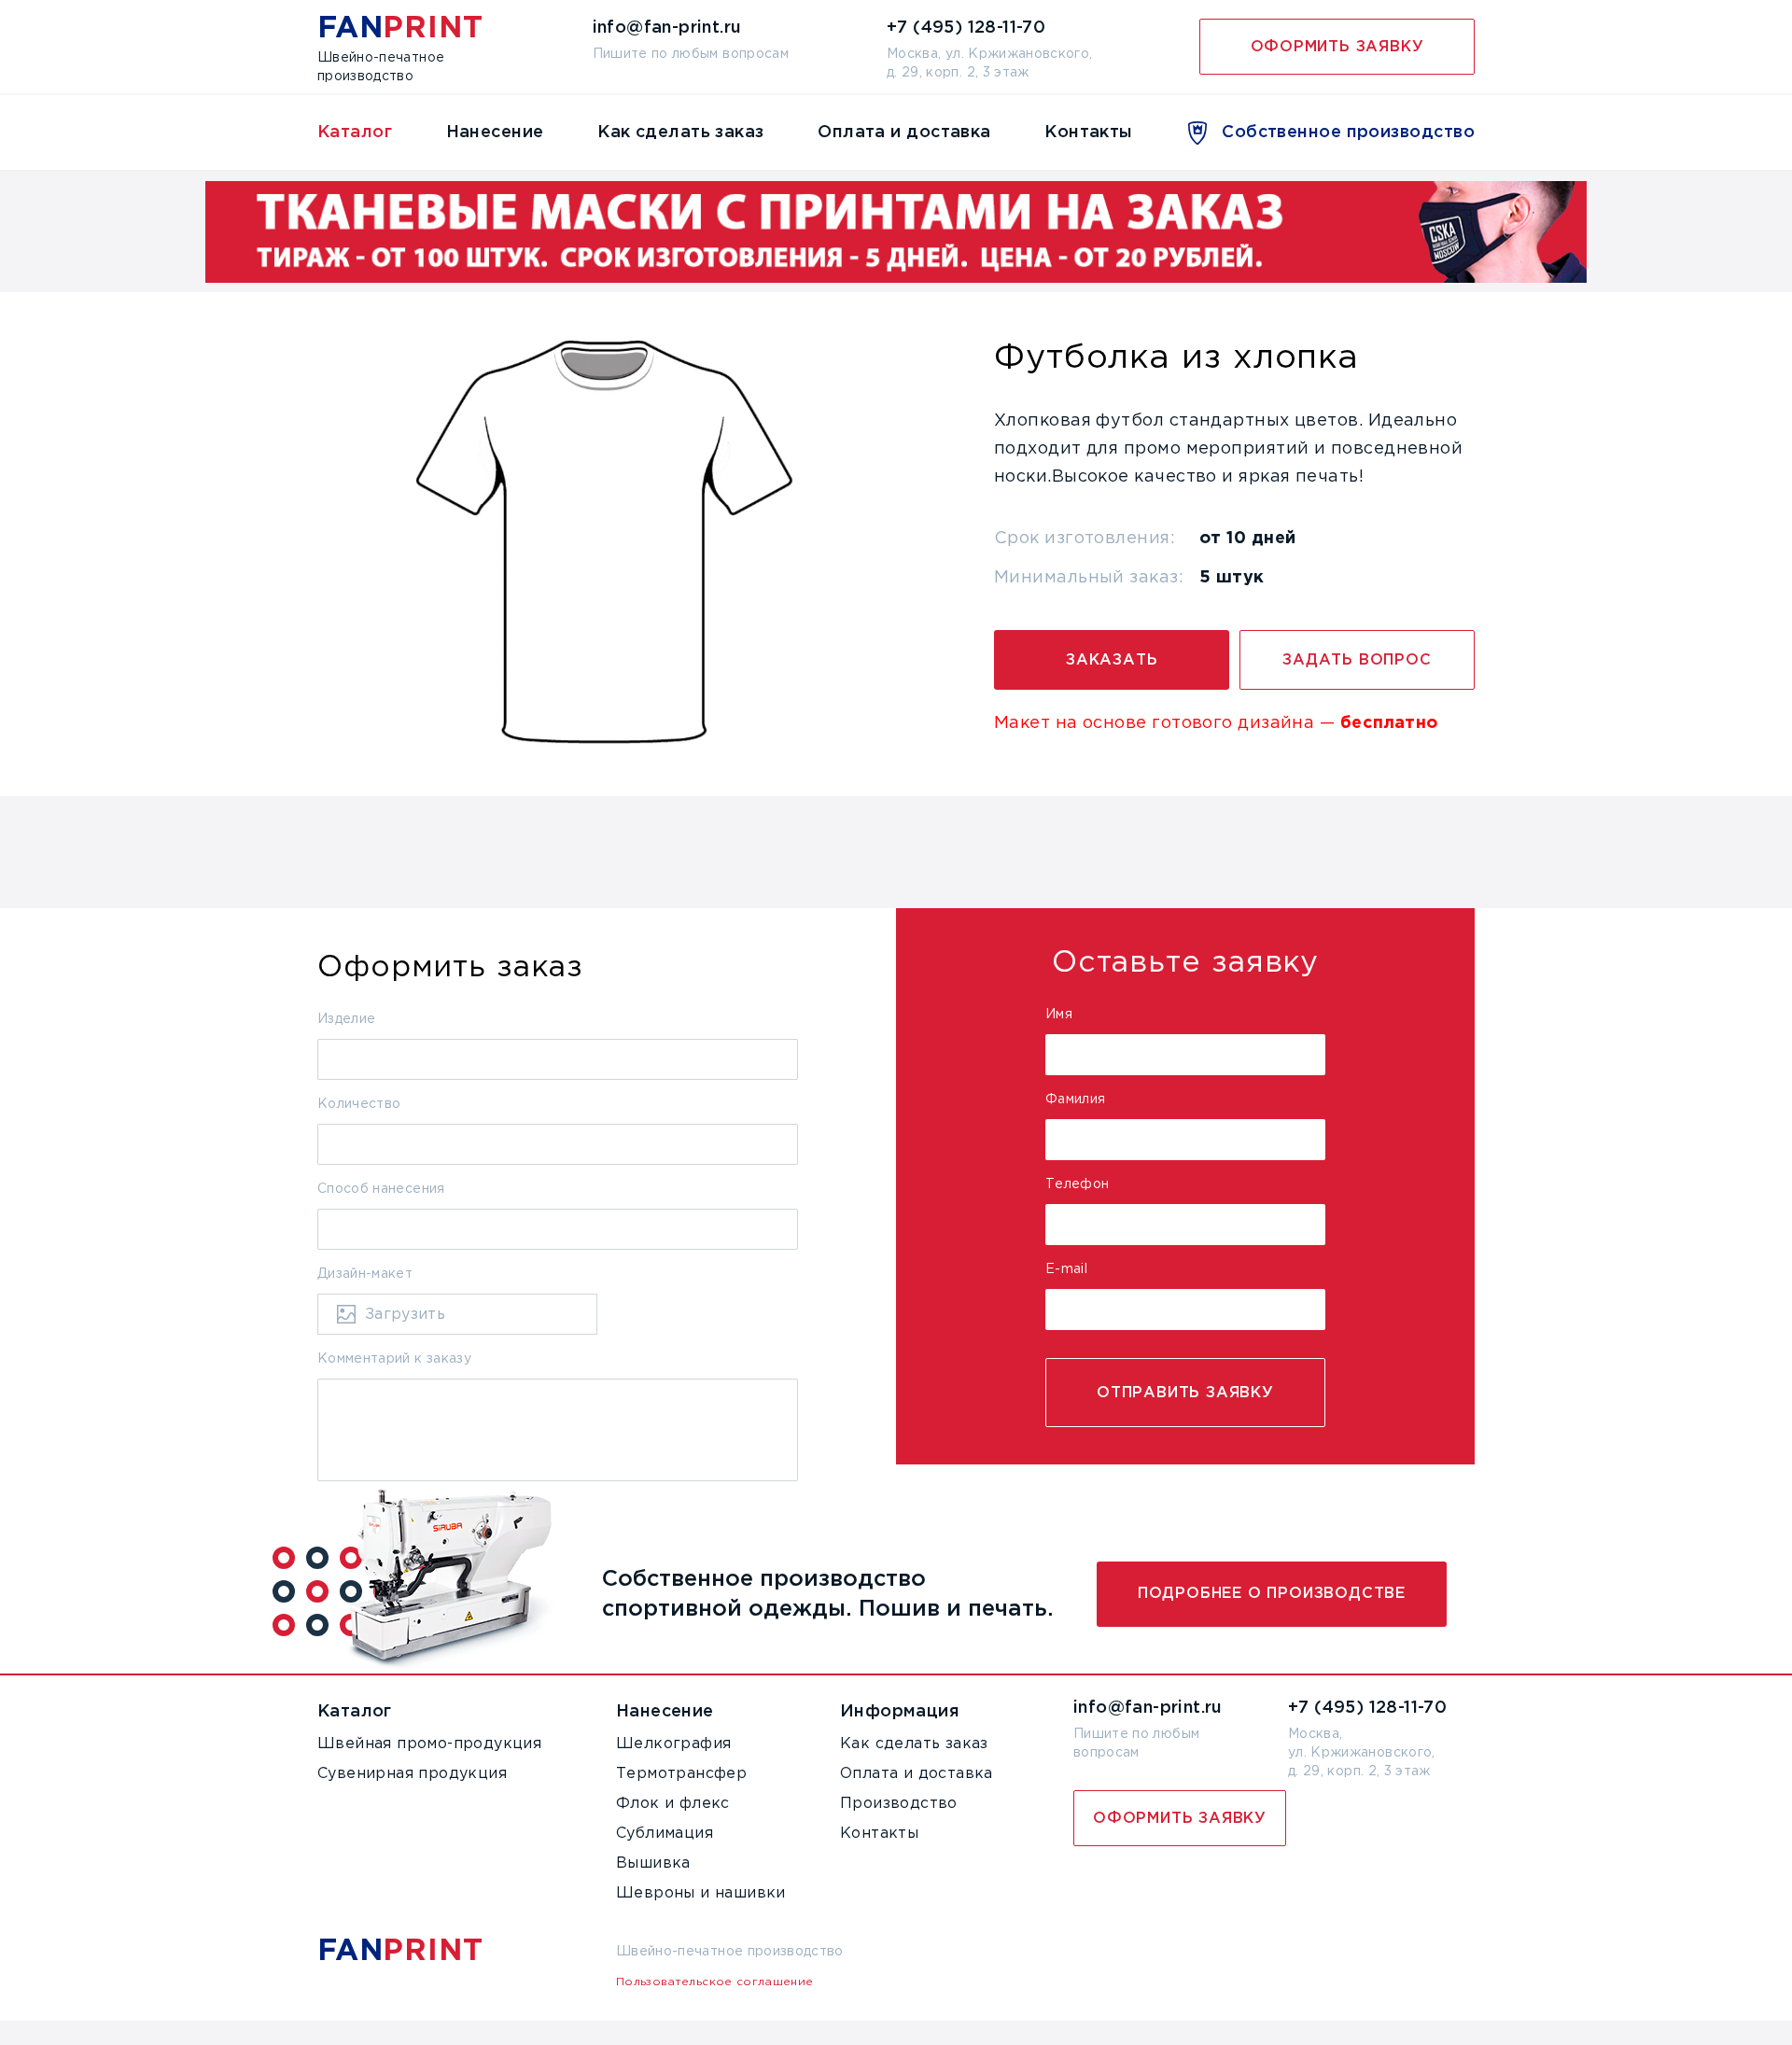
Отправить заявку (1185, 1393)
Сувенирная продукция (412, 1774)
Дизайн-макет (365, 1274)
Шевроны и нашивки (701, 1893)
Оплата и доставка (904, 133)
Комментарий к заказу (394, 1359)
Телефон (1077, 1184)
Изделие (346, 1019)
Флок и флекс (673, 1804)
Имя (1059, 1015)
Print (400, 29)
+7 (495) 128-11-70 (1367, 1708)
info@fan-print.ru (1148, 1708)
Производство (899, 1804)
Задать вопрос (1357, 660)
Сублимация (665, 1834)
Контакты (1089, 133)
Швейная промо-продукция (429, 1744)
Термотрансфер (681, 1774)
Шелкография (673, 1744)
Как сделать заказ (681, 133)
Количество (359, 1104)
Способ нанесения (381, 1189)
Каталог (355, 133)
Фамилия (1075, 1100)
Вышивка (653, 1863)
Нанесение (495, 133)
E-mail (1066, 1269)
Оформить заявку (1337, 47)
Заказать (1112, 660)
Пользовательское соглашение (714, 1982)
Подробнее (1272, 1594)
